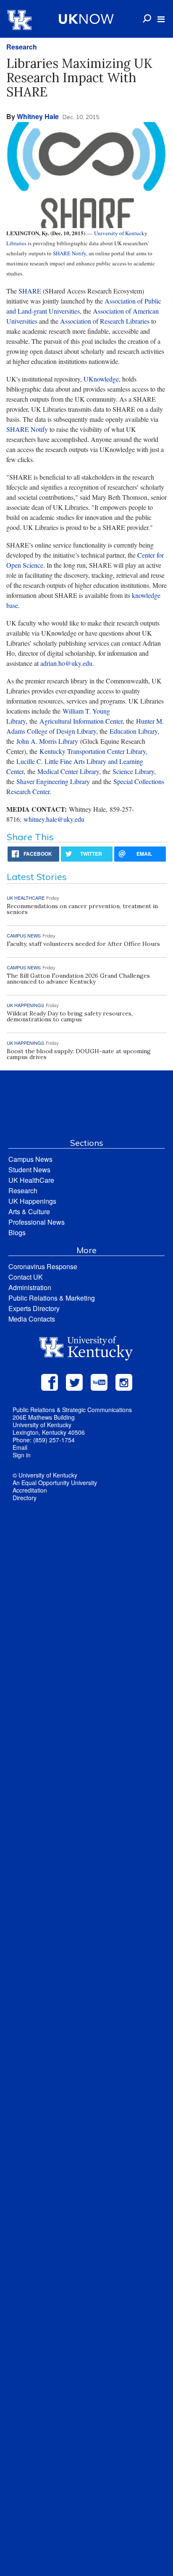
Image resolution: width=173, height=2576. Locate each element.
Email (20, 1447)
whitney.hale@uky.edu (54, 819)
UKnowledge (101, 379)
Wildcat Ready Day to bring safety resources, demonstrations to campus (70, 1016)
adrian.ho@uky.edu (66, 663)
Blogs (17, 1232)
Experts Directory (34, 1308)
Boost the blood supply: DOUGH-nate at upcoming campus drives (79, 1054)
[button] (161, 19)
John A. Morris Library (47, 741)
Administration (30, 1287)
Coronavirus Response (43, 1266)
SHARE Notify (69, 253)
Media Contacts (32, 1319)
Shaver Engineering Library (53, 781)
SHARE (30, 291)
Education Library (134, 731)
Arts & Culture (29, 1211)
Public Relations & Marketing (52, 1298)
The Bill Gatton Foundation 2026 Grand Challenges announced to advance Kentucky (78, 979)
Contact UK (26, 1277)
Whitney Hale (38, 116)
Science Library (133, 771)
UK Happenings (32, 1201)
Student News (29, 1170)
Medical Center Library (68, 771)
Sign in (22, 1455)
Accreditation (30, 1490)
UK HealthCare (31, 1180)
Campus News (30, 1159)
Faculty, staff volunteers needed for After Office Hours (83, 944)
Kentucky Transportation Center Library (93, 751)
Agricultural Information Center (81, 721)
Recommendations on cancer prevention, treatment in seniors (82, 909)
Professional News (37, 1222)
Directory (25, 1498)
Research (22, 47)
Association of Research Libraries (105, 321)
